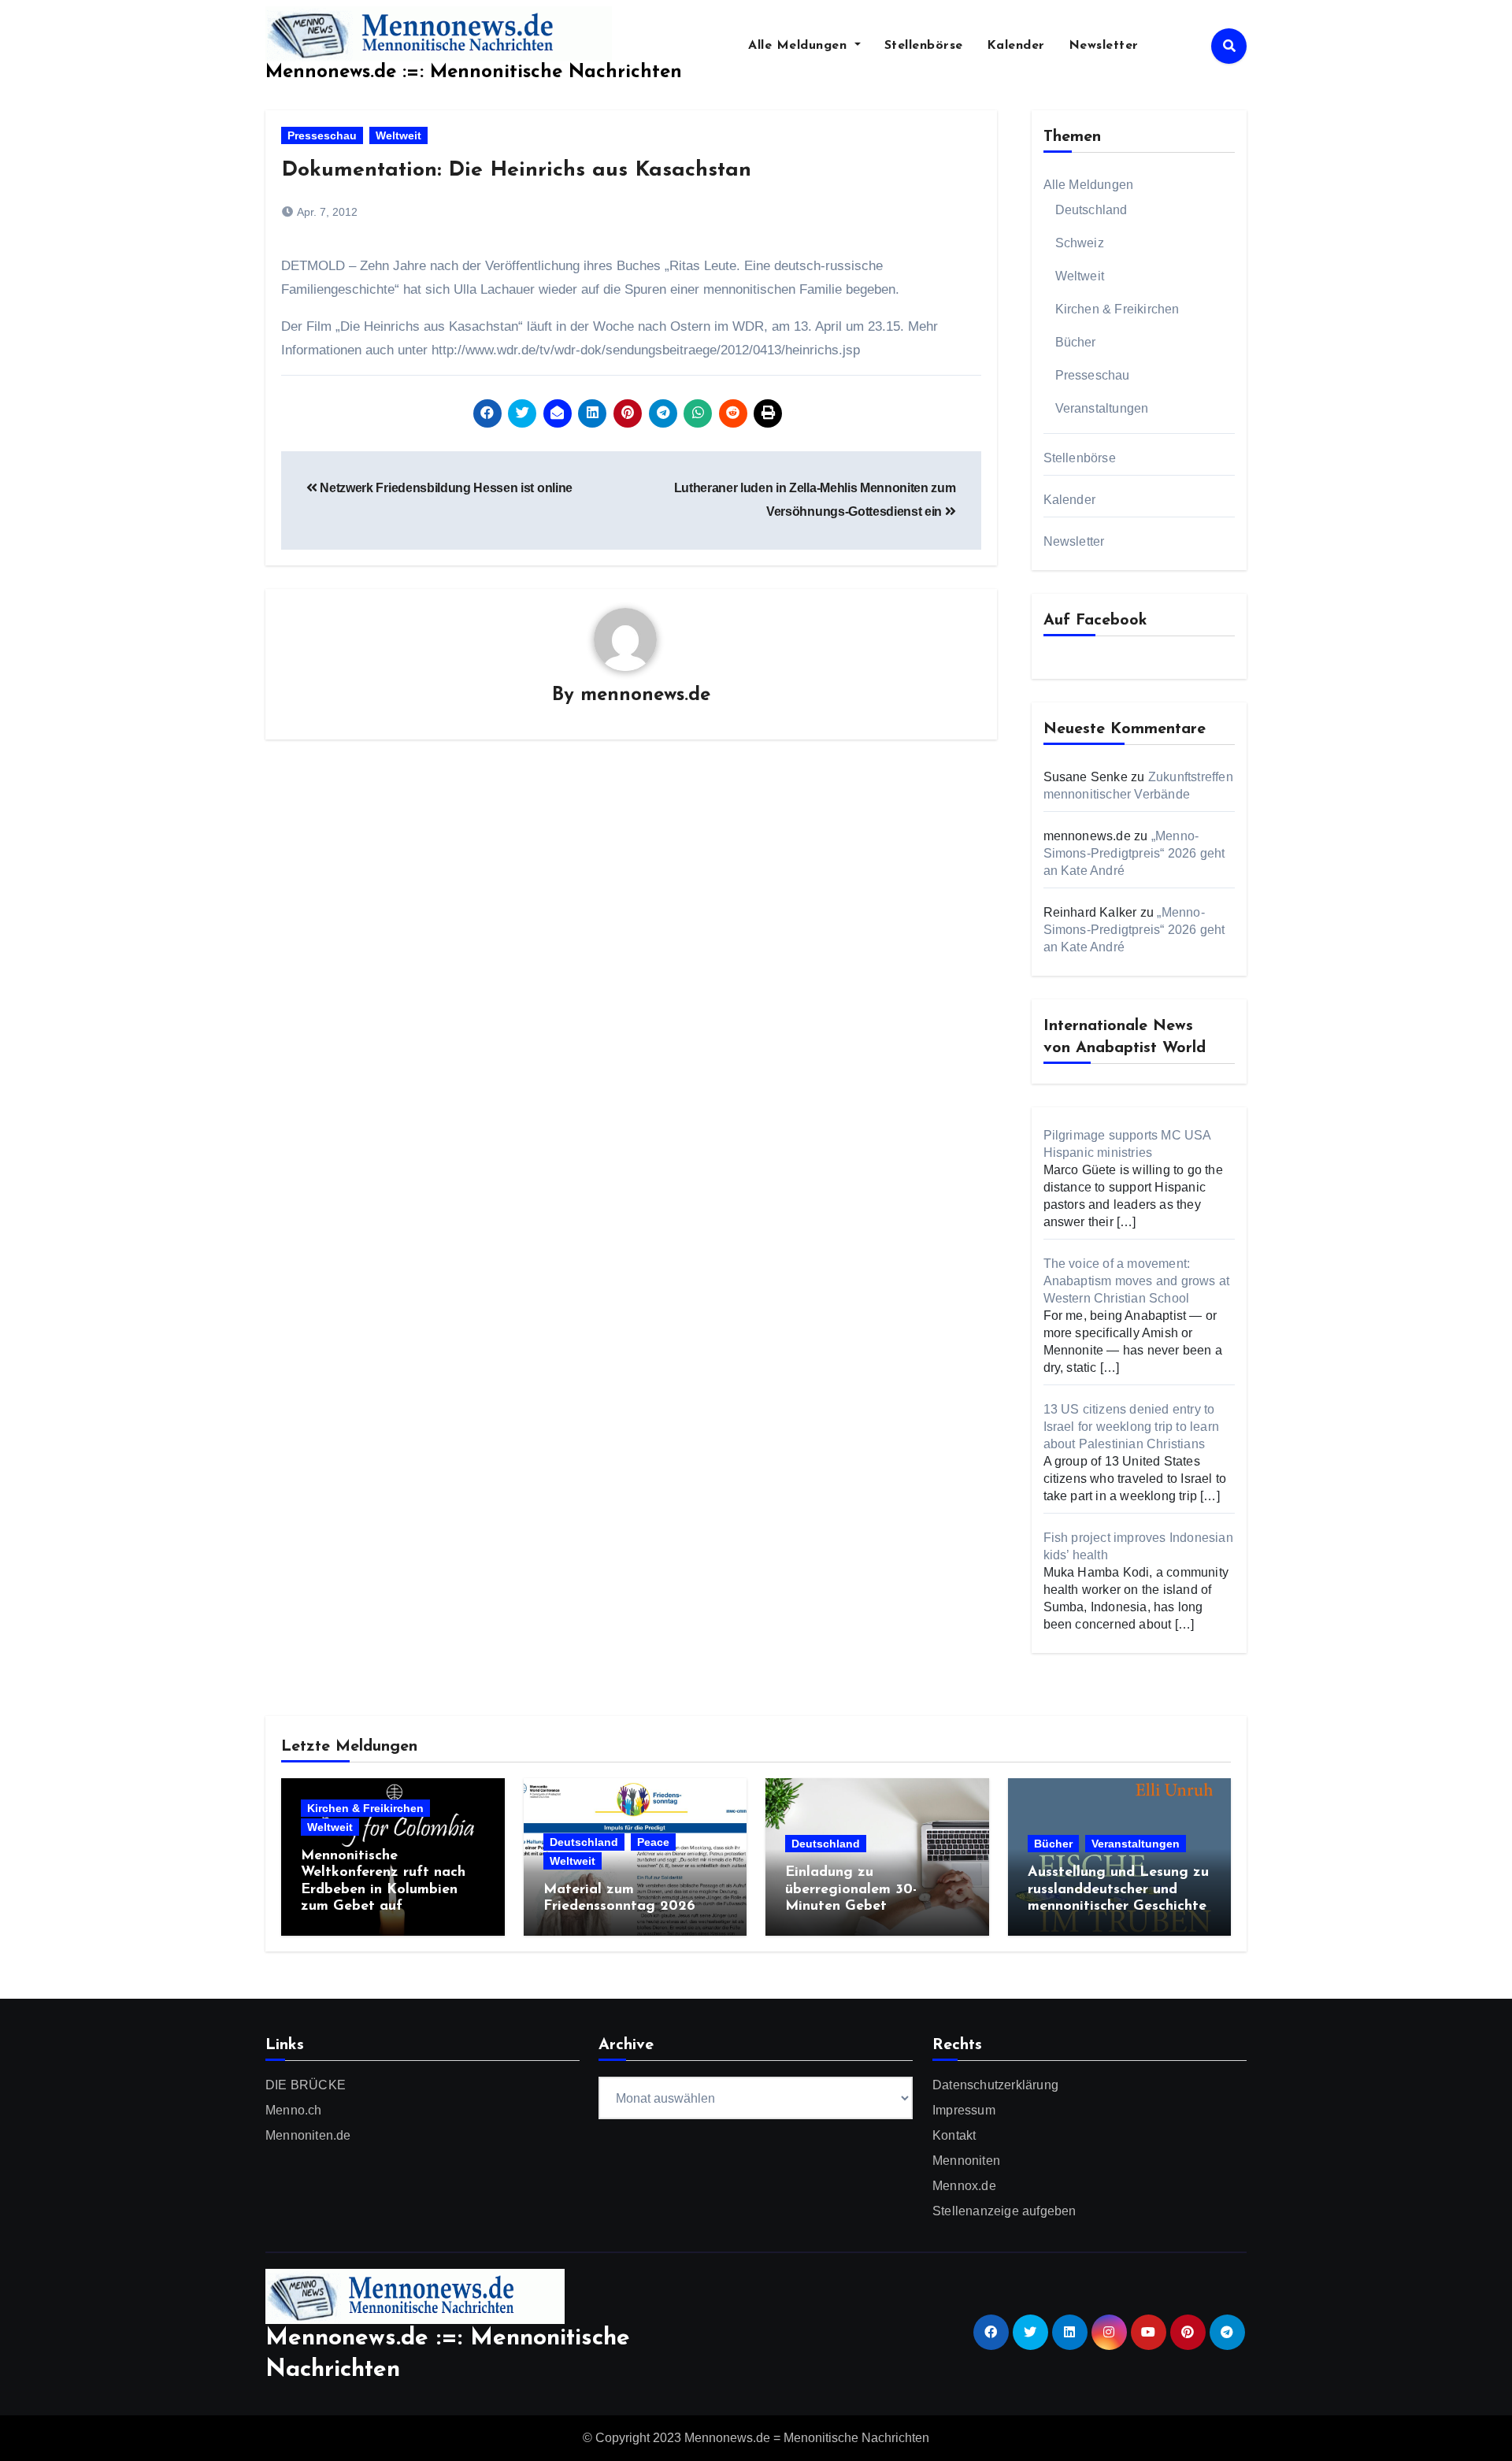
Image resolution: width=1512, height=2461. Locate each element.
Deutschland (1091, 210)
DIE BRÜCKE (306, 2085)
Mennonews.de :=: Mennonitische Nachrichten (474, 72)
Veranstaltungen (1102, 408)
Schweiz (1080, 243)
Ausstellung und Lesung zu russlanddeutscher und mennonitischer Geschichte (1118, 1890)
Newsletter (1104, 46)
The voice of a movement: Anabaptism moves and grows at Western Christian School (1137, 1281)
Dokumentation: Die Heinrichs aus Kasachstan (520, 170)
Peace (653, 1842)
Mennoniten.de (308, 2135)
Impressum (964, 2110)
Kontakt (954, 2135)
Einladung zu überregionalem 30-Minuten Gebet (851, 1890)
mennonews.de (645, 695)
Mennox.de (964, 2186)
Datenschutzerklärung (995, 2085)
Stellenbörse (924, 46)
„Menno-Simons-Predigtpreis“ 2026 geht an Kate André (1134, 853)
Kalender (1016, 46)
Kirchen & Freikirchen (1117, 309)
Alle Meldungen (800, 46)
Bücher (1076, 342)
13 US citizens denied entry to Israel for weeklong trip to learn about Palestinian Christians (1132, 1427)
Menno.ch (294, 2110)
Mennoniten (966, 2161)
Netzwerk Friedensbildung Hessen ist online (445, 488)
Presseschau (322, 135)
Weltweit (398, 135)
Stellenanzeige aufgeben (1004, 2211)
